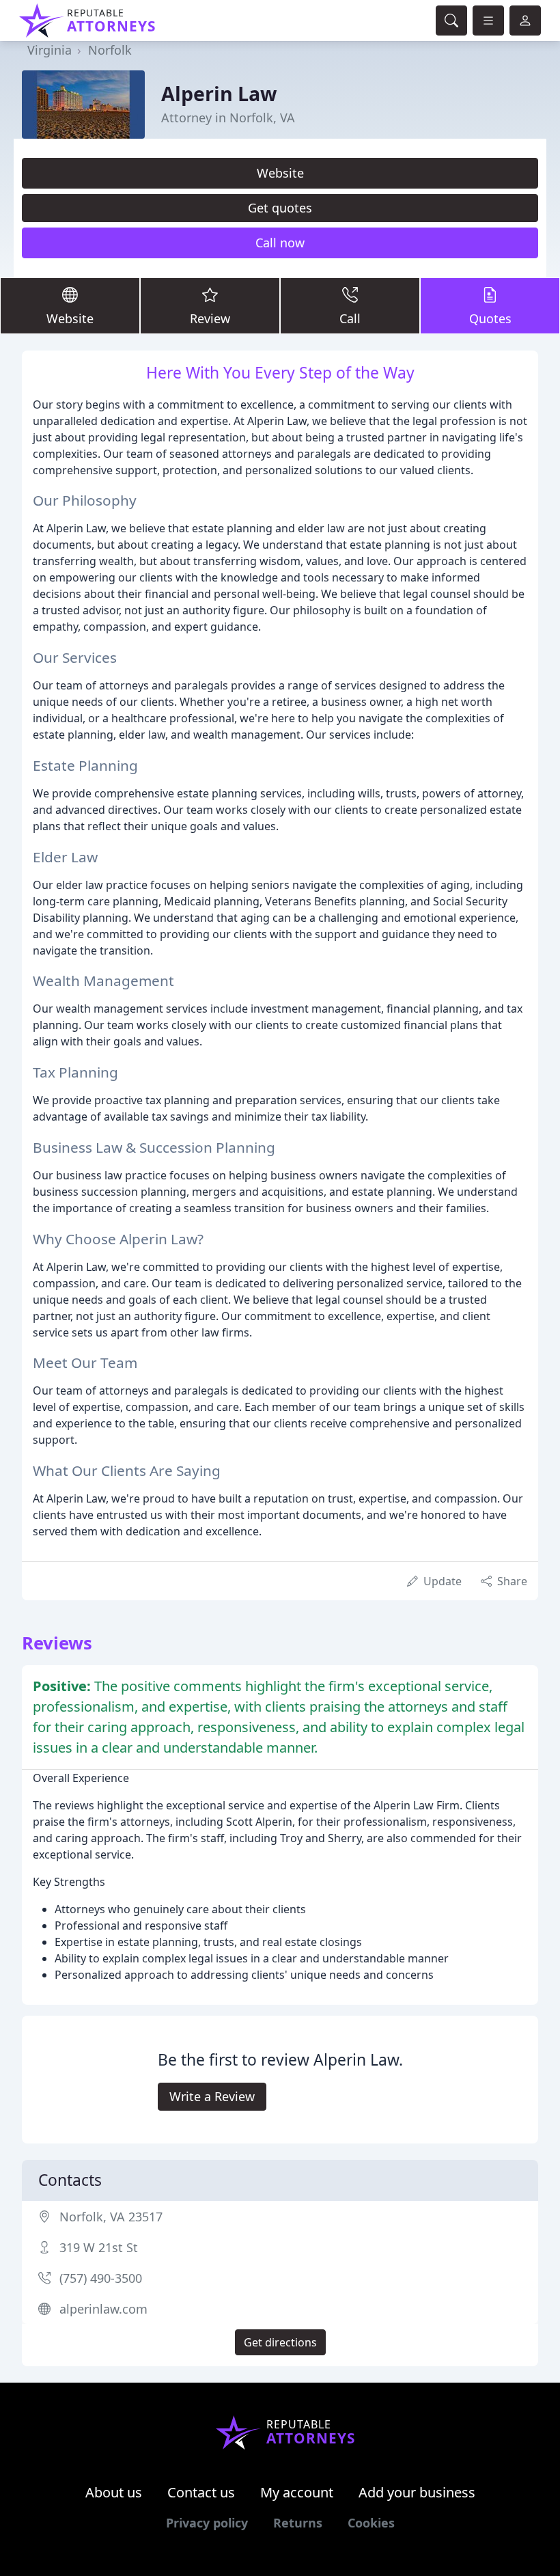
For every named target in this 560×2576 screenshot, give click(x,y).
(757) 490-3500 (101, 2278)
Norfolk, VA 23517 (111, 2217)
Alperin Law (219, 93)
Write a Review (212, 2096)
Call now (280, 243)
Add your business (417, 2492)
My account (297, 2492)
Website (280, 173)
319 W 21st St (99, 2247)
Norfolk (110, 50)
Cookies (371, 2523)
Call (350, 318)
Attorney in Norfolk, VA (228, 118)
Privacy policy (207, 2523)
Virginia (50, 50)
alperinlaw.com (103, 2309)
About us (114, 2492)
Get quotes (280, 208)
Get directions (280, 2342)
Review (210, 318)
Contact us (201, 2492)
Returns (298, 2523)
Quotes (490, 318)
